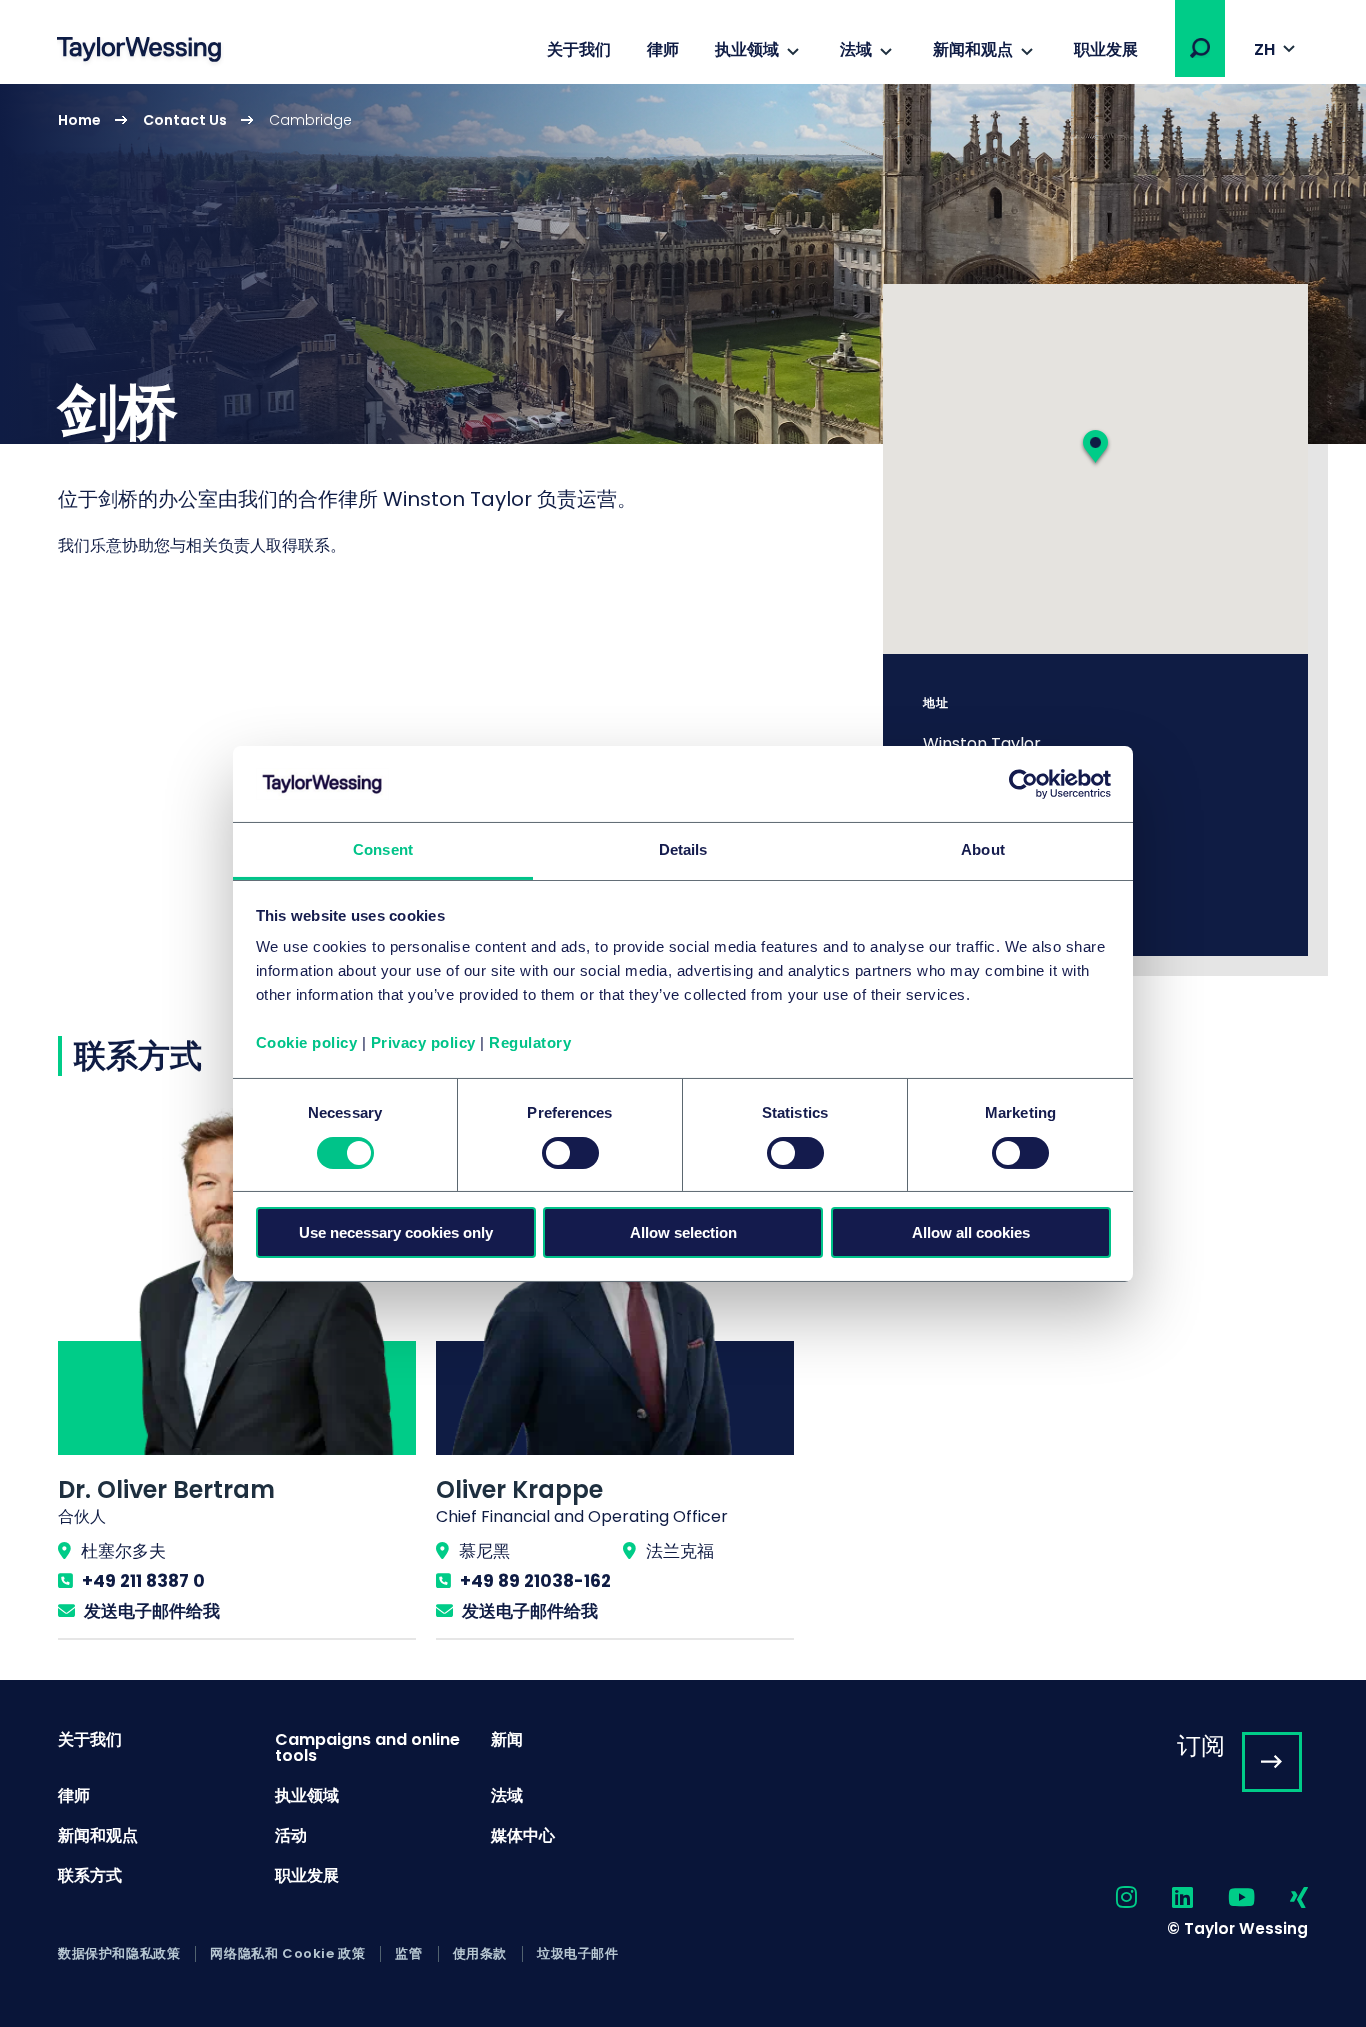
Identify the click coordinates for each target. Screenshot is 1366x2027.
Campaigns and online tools (367, 1747)
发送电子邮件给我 (152, 1611)
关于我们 (579, 49)
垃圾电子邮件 (578, 1954)
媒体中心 (523, 1835)
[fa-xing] (1281, 1898)
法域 (856, 49)
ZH (1264, 49)
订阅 (1201, 1745)
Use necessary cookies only (396, 1232)
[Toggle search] (1200, 48)
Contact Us (185, 120)
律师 (663, 49)
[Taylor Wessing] (139, 51)
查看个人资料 (237, 1373)
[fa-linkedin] (1165, 1898)
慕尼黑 (484, 1551)
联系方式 (90, 1875)
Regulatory (530, 1042)
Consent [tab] (383, 849)
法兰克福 (680, 1551)
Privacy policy (423, 1042)
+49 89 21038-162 (535, 1581)
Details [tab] (683, 849)
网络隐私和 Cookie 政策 (287, 1954)
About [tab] (983, 849)
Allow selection (683, 1232)
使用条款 (480, 1954)
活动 (291, 1835)
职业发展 (1106, 49)
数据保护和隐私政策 (119, 1954)
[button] (1200, 48)
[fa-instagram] (1109, 1898)
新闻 (507, 1739)
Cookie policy (307, 1042)
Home (79, 120)
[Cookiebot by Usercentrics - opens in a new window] (1023, 784)
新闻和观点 (973, 49)
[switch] (570, 1153)
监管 (408, 1954)
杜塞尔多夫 (123, 1551)
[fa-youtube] (1224, 1898)
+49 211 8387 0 (143, 1581)
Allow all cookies (971, 1232)
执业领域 (747, 49)
